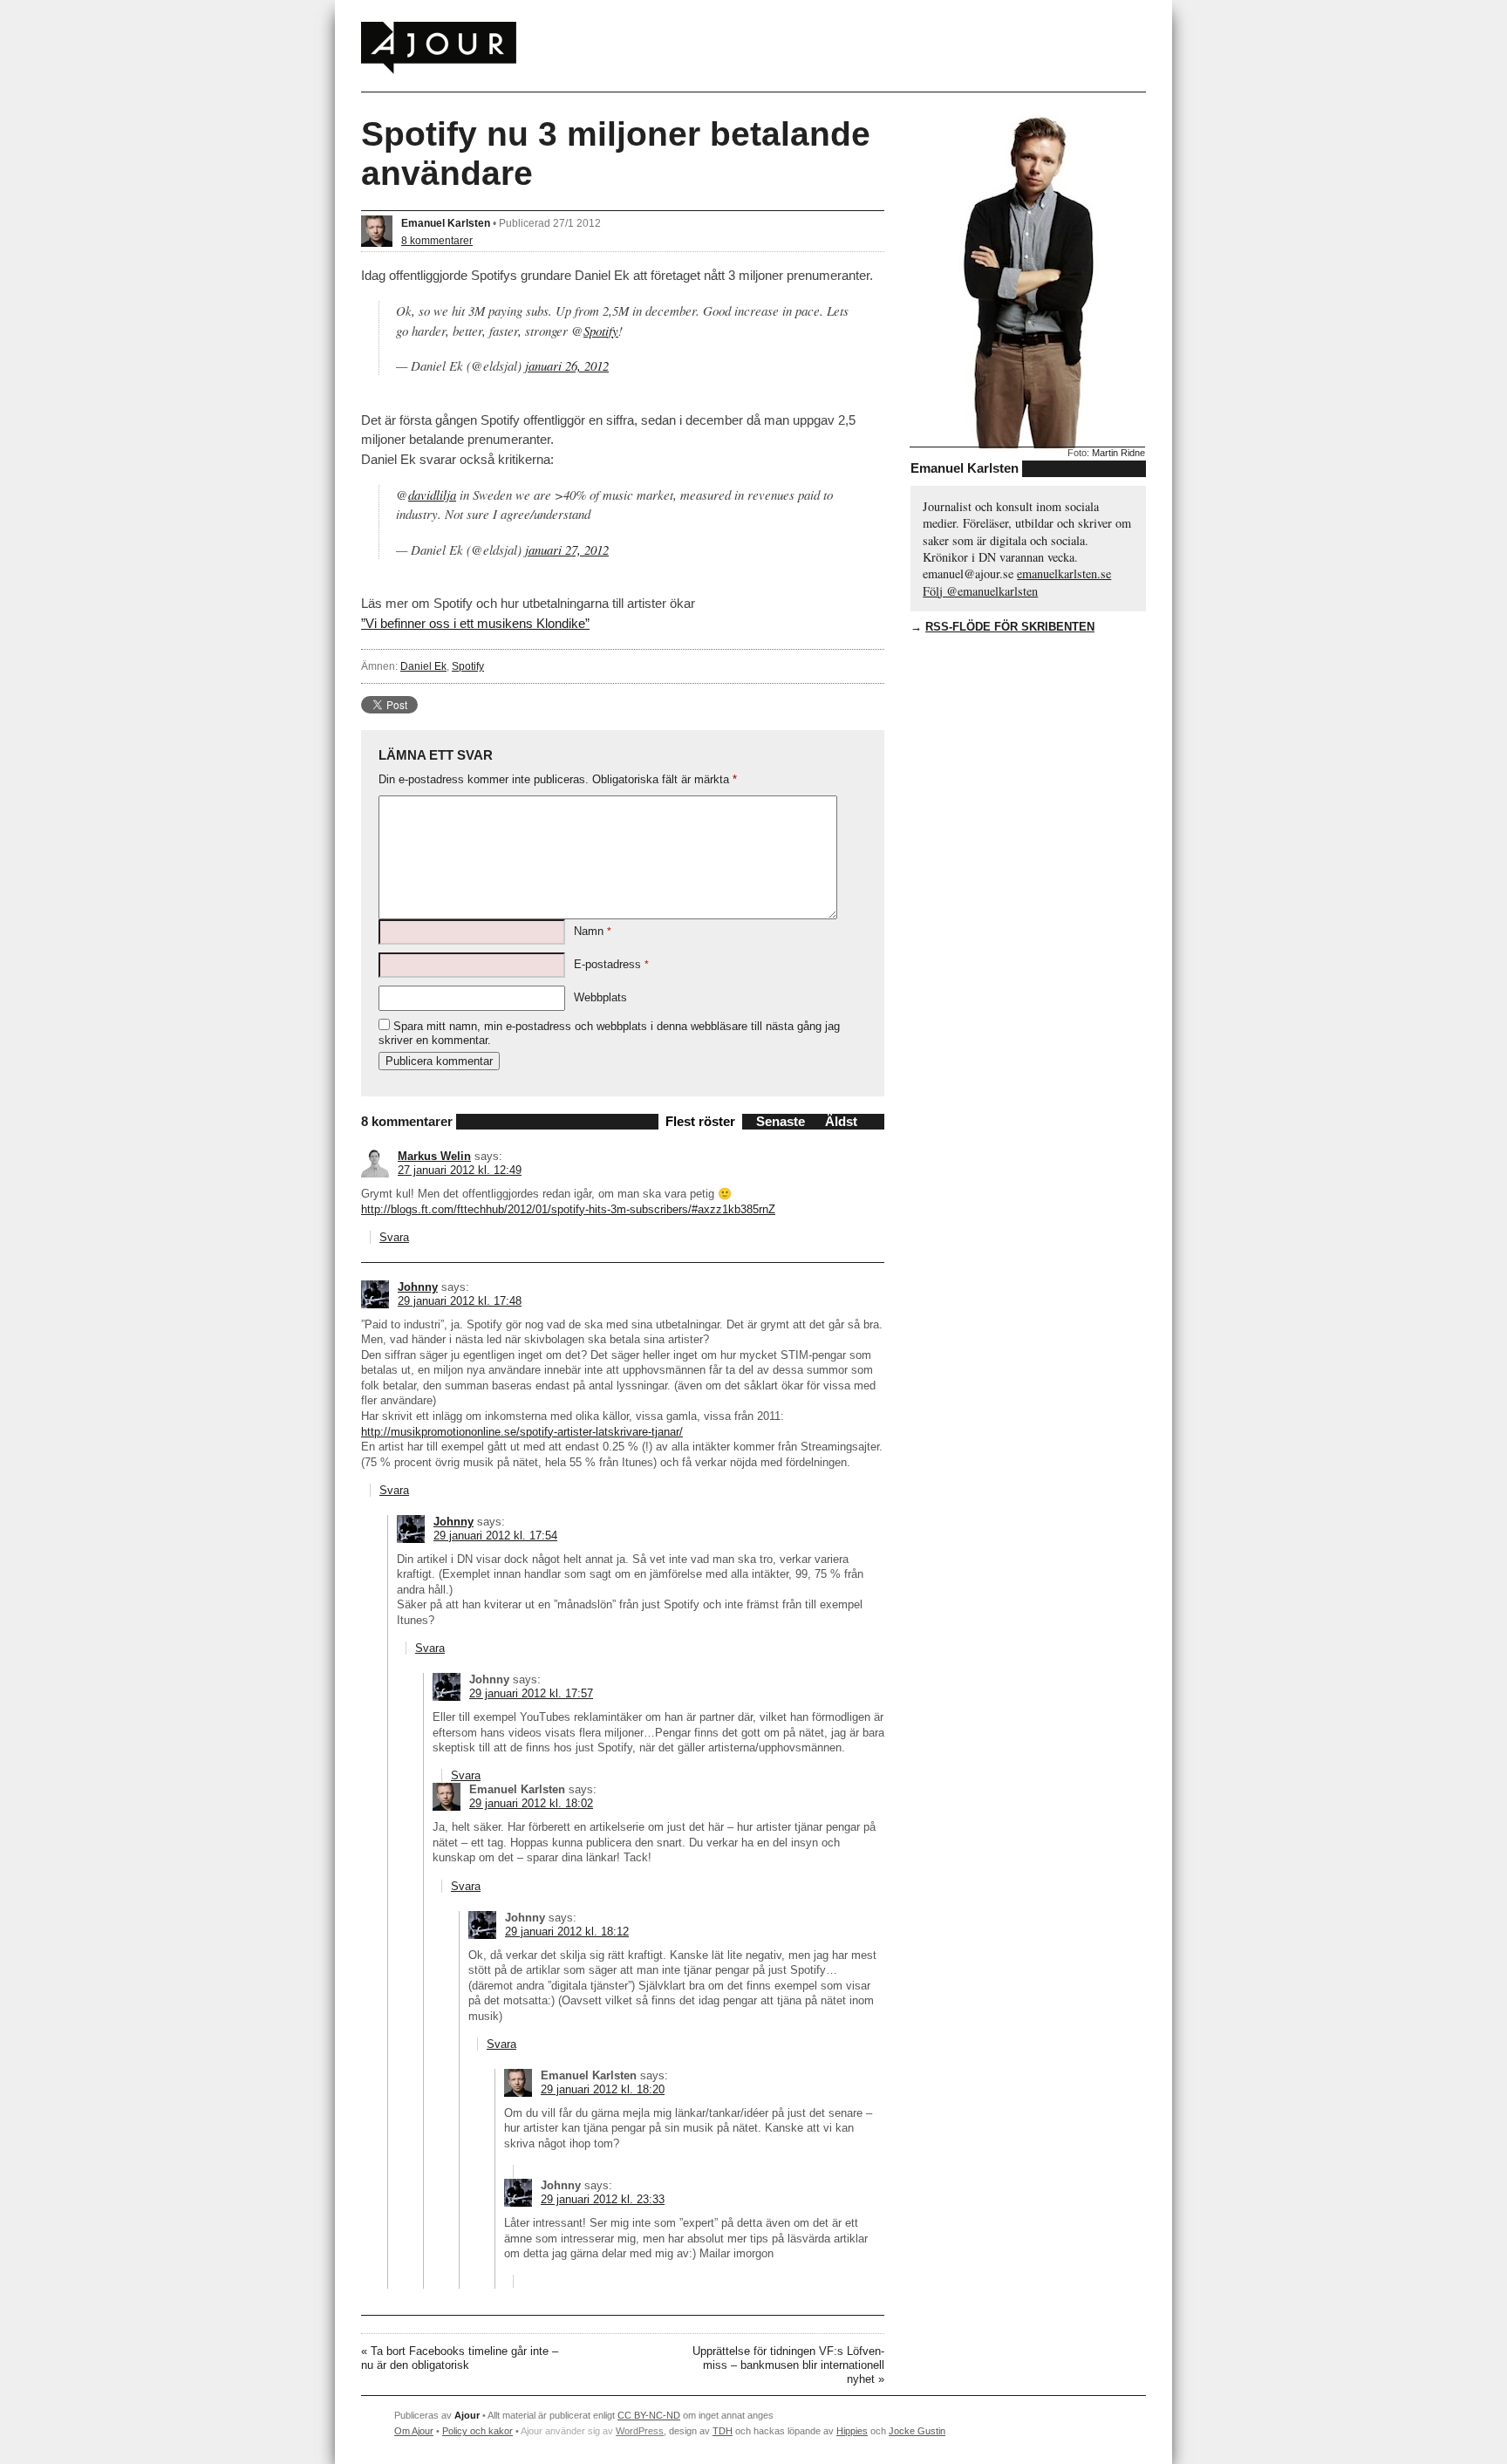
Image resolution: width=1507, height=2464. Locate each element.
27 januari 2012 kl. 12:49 (460, 1170)
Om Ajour (414, 2431)
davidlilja (432, 495)
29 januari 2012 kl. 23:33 (603, 2199)
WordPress (640, 2431)
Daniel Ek (423, 666)
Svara (394, 1237)
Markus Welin (434, 1156)
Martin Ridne (1118, 453)
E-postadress (611, 964)
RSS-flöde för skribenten (1010, 627)
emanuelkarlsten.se (1064, 573)
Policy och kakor (477, 2431)
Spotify (601, 331)
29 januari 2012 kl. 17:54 (495, 1536)
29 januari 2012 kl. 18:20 (603, 2089)
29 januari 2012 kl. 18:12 (567, 1932)
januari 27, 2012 (567, 549)
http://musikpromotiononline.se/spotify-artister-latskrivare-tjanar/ (522, 1432)
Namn (593, 931)
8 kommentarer (437, 240)
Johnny (418, 1287)
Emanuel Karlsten (446, 223)
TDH (723, 2431)
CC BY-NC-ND (649, 2415)
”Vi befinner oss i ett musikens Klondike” (475, 623)
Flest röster (700, 1121)
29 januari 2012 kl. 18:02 (531, 1803)
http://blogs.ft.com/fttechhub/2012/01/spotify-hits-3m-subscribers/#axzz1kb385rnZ (568, 1209)
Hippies (852, 2431)
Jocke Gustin (917, 2431)
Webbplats (600, 997)
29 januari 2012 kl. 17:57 (531, 1693)
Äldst (841, 1121)
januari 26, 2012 (567, 365)
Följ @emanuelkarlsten (980, 591)
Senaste (781, 1121)
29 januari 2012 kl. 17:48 (460, 1301)
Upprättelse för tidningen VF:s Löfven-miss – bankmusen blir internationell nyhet (788, 2365)
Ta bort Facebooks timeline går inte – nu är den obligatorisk (460, 2358)
